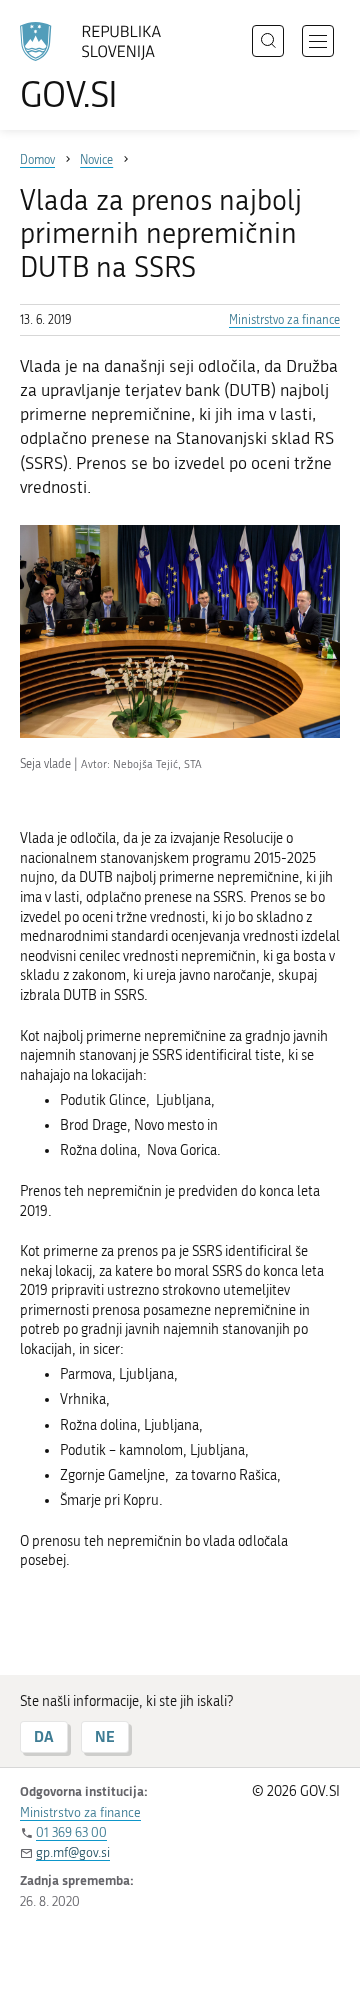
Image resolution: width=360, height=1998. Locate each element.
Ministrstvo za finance (284, 320)
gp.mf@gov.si (73, 1852)
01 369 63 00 (71, 1832)
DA (44, 1736)
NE (105, 1736)
